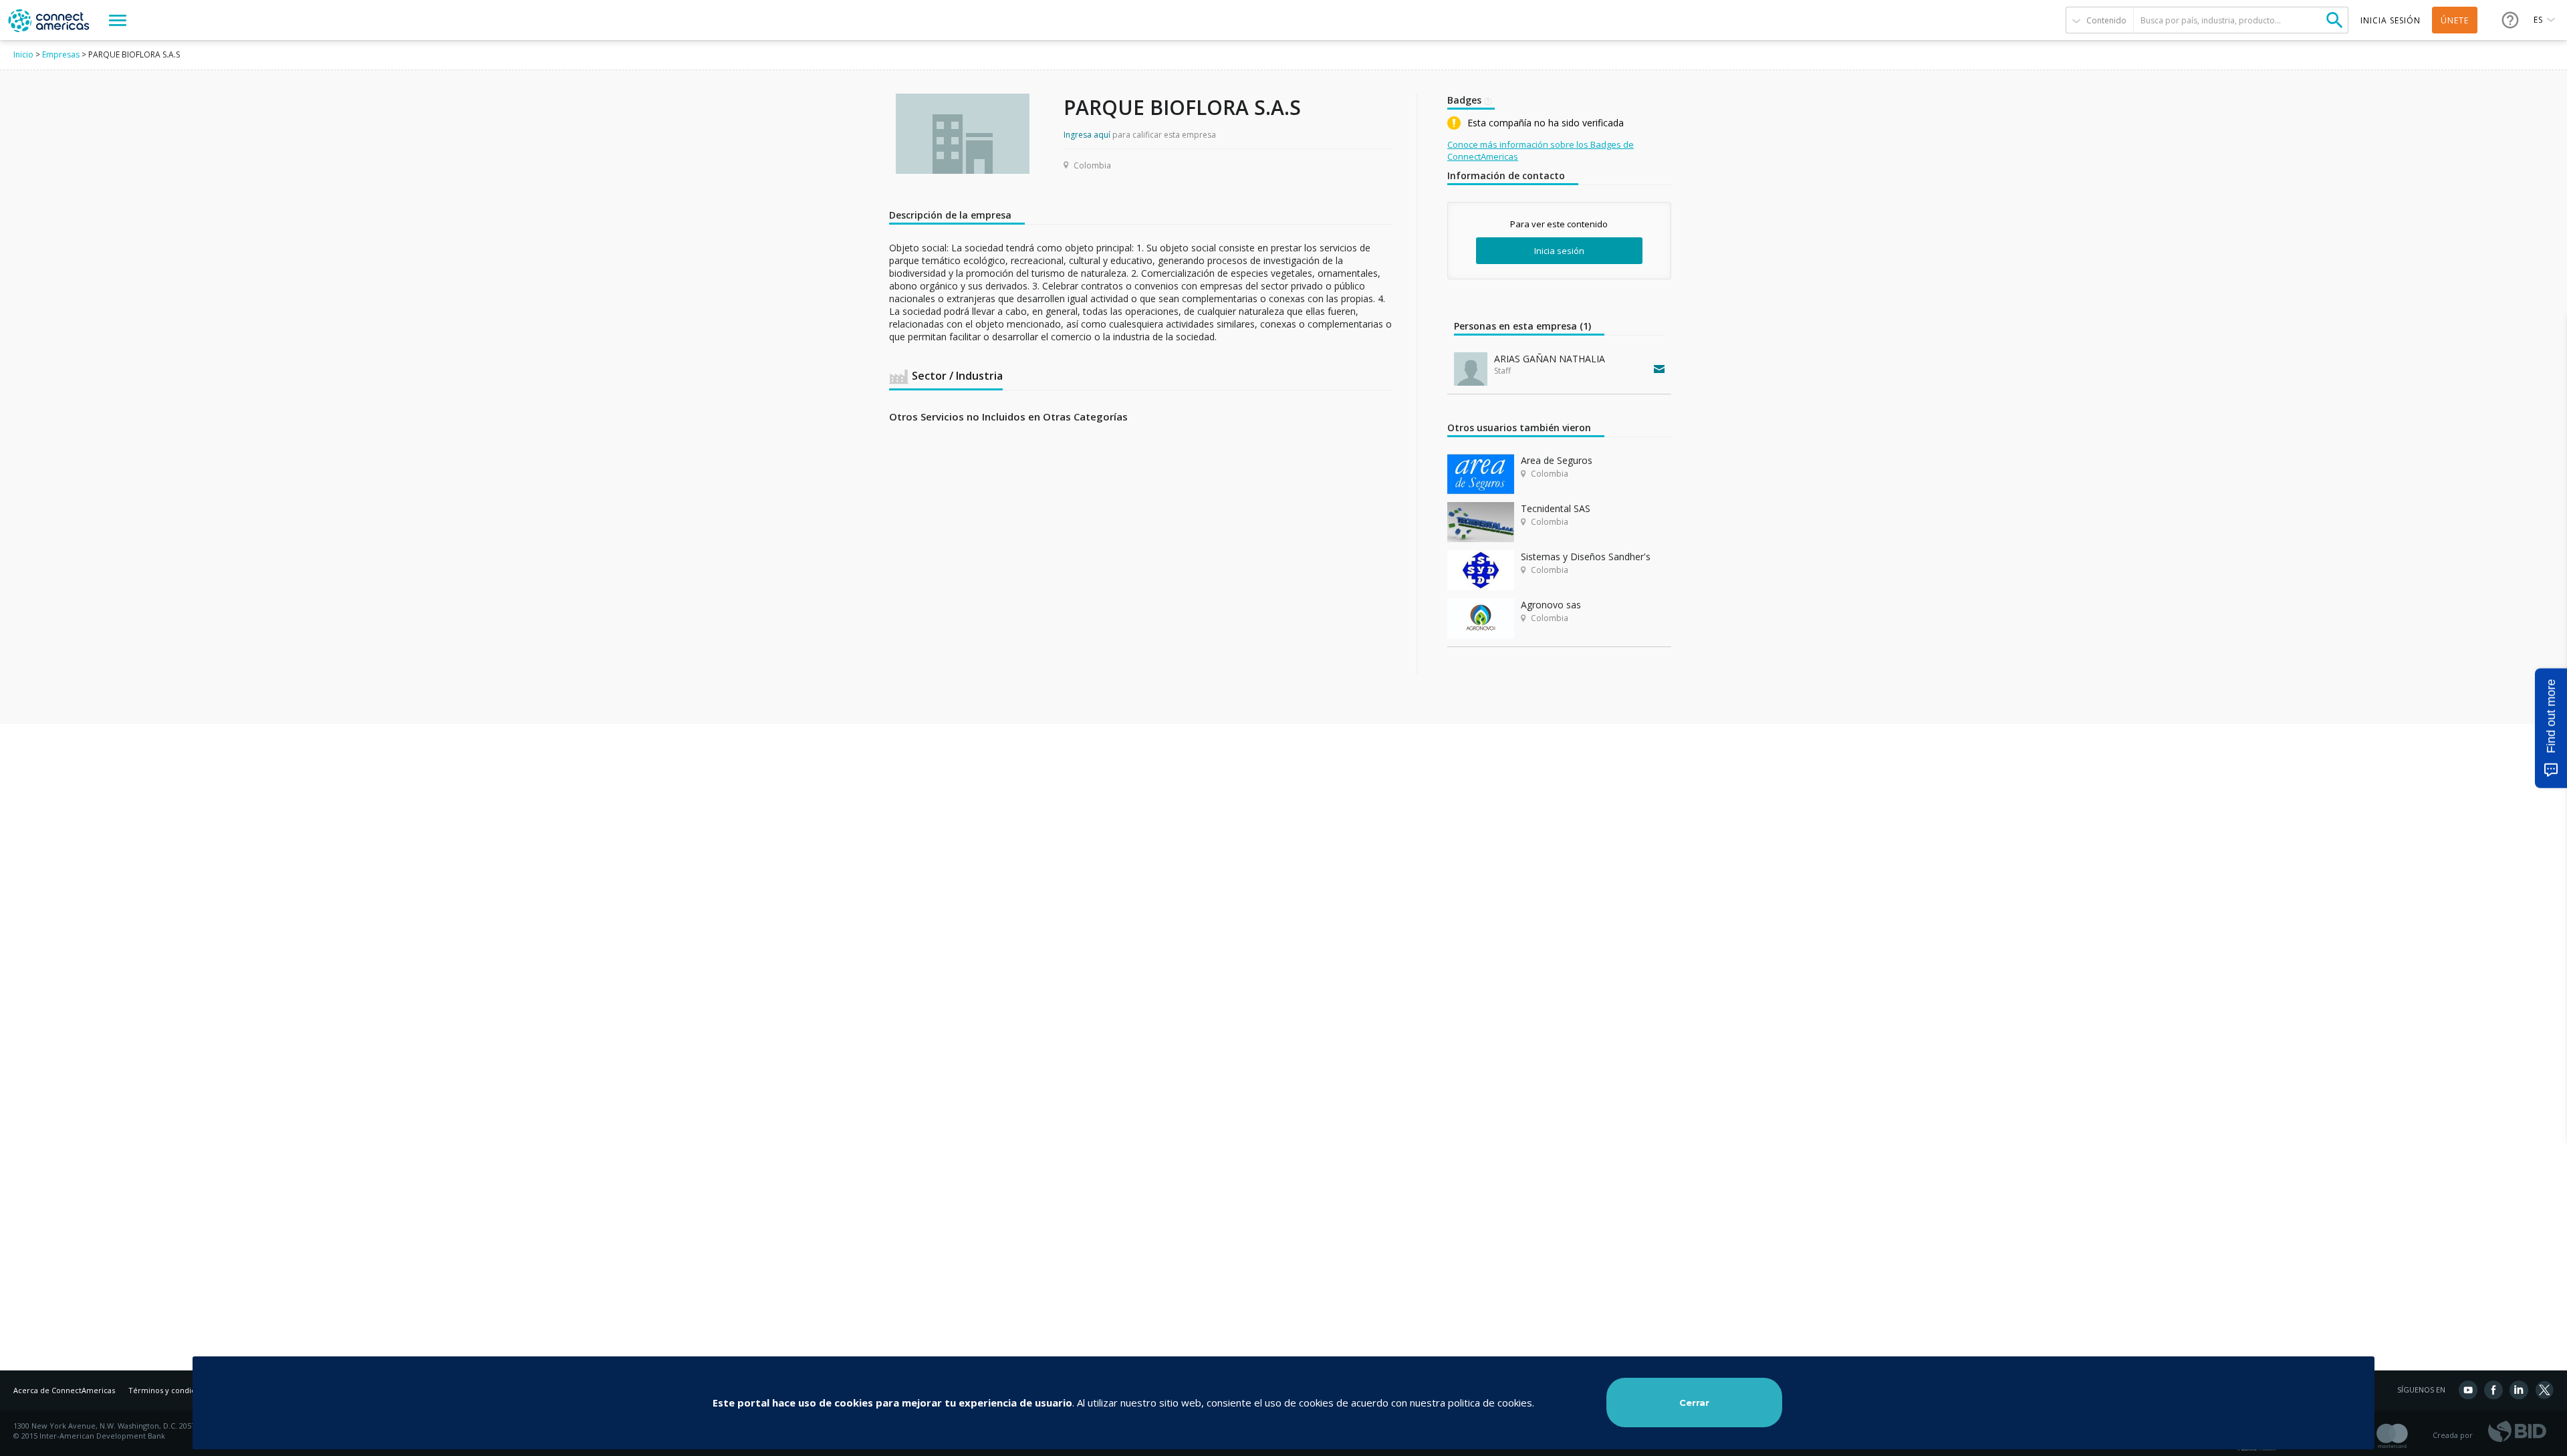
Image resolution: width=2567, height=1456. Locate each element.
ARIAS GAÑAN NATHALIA (1550, 359)
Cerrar (1694, 1403)
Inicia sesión (1559, 251)
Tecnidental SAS (1556, 508)
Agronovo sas (1551, 605)
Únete (2455, 20)
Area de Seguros (1557, 460)
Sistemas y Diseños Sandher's (1586, 557)
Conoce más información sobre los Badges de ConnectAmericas (1541, 150)
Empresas (61, 54)
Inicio (23, 54)
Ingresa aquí (1087, 135)
